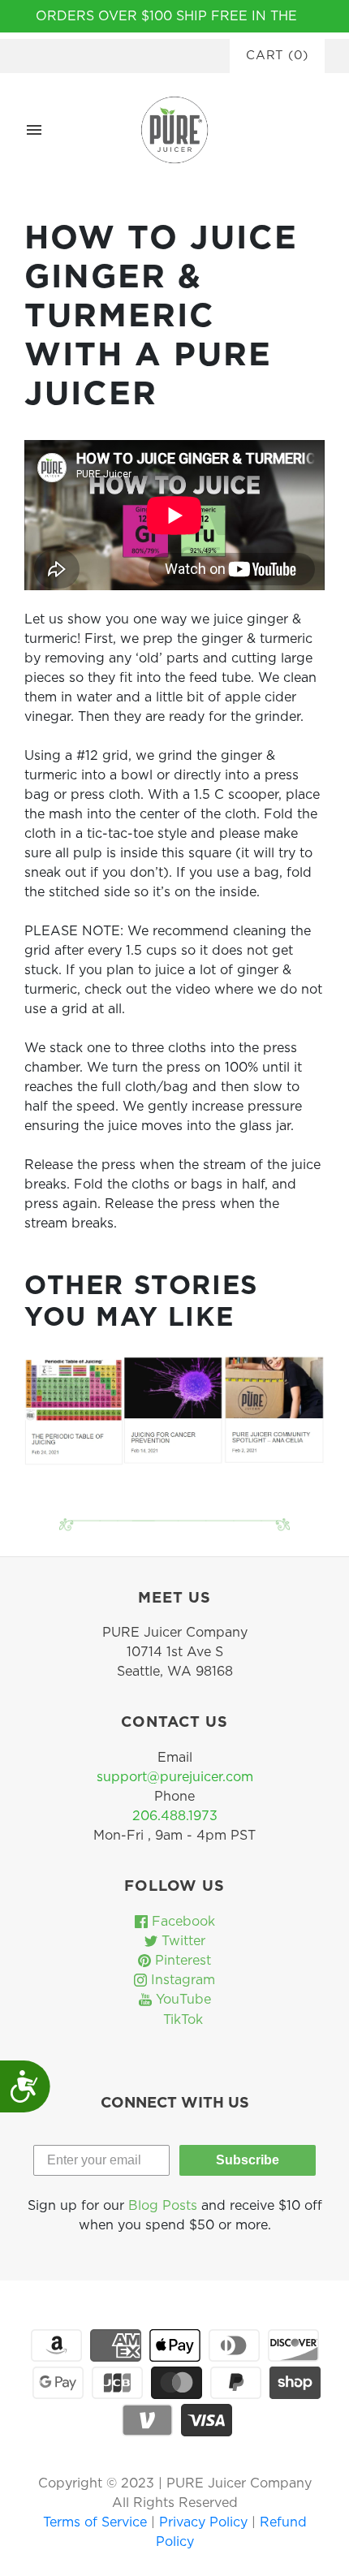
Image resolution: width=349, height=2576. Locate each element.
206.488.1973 (175, 1816)
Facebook (181, 1922)
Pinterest (181, 1961)
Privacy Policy (205, 2522)
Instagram (181, 1980)
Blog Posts (163, 2206)
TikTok (181, 2020)
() (277, 56)
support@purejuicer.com (175, 1777)
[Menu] (34, 130)
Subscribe (248, 2160)
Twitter (181, 1941)
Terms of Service (97, 2522)
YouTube (181, 2000)
